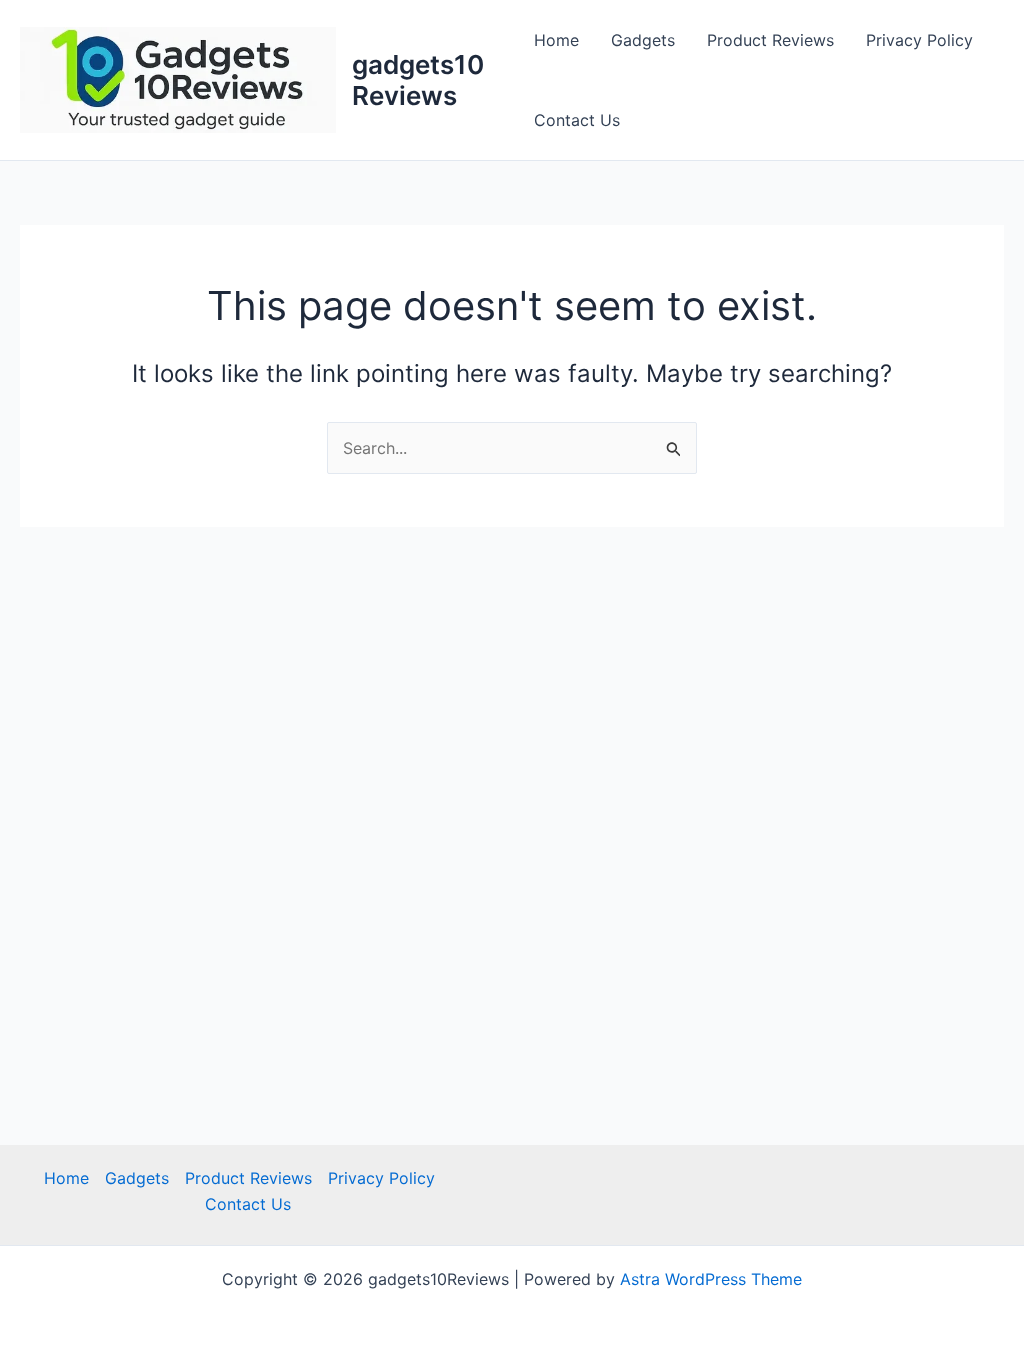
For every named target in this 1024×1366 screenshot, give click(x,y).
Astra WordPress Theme (711, 1279)
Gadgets (643, 40)
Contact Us (577, 120)
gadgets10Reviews (418, 80)
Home (556, 40)
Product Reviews (770, 40)
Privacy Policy (919, 40)
